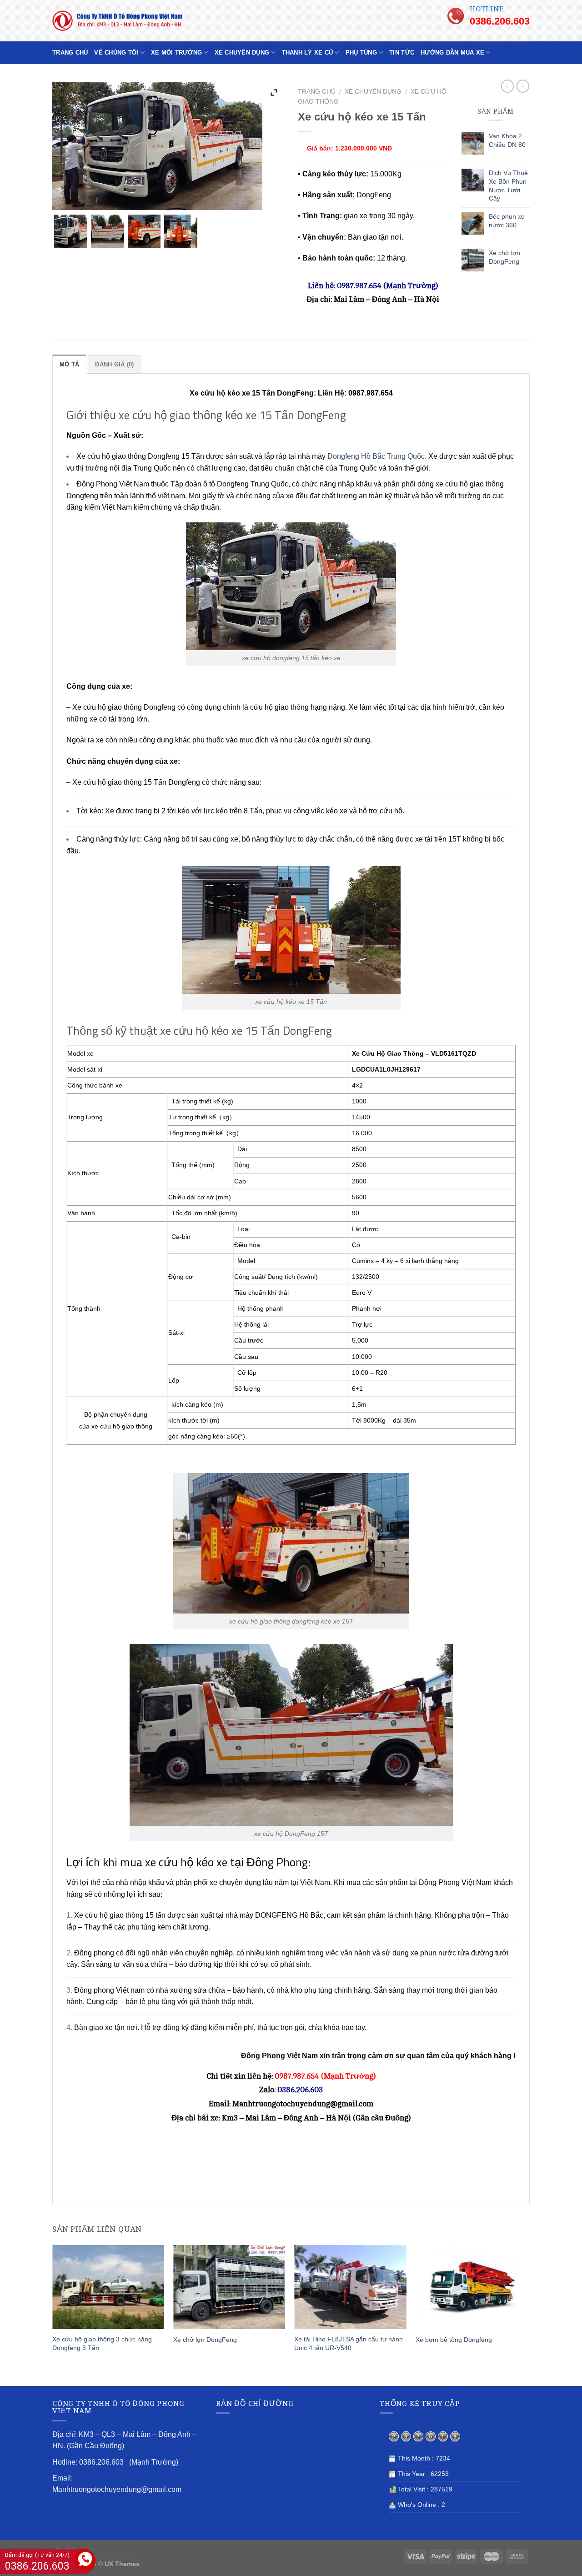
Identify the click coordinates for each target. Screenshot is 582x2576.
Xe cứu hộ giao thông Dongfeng (124, 707)
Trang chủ (317, 92)
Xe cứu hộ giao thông (111, 456)
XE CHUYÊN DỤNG (242, 53)
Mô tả (69, 364)
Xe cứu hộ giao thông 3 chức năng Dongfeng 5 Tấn (102, 2343)
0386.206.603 (500, 21)
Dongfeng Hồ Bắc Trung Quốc (376, 456)
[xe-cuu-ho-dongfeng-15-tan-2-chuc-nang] (108, 231)
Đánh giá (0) (114, 364)
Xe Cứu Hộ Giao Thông (388, 1053)
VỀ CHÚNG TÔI (116, 53)
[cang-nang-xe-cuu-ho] (181, 231)
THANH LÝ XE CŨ (308, 53)
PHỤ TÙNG (361, 53)
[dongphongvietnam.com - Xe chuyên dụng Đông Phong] (123, 21)
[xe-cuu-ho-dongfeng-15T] (144, 231)
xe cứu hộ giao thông (122, 1426)
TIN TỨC (402, 53)
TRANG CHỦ (70, 53)
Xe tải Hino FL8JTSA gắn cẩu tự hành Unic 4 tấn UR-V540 (349, 2343)
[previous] (53, 2314)
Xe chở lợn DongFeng (205, 2340)
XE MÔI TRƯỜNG (176, 53)
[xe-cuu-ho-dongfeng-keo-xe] (71, 231)
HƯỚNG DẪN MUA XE (452, 53)
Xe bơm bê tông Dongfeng (454, 2340)
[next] (527, 2314)
